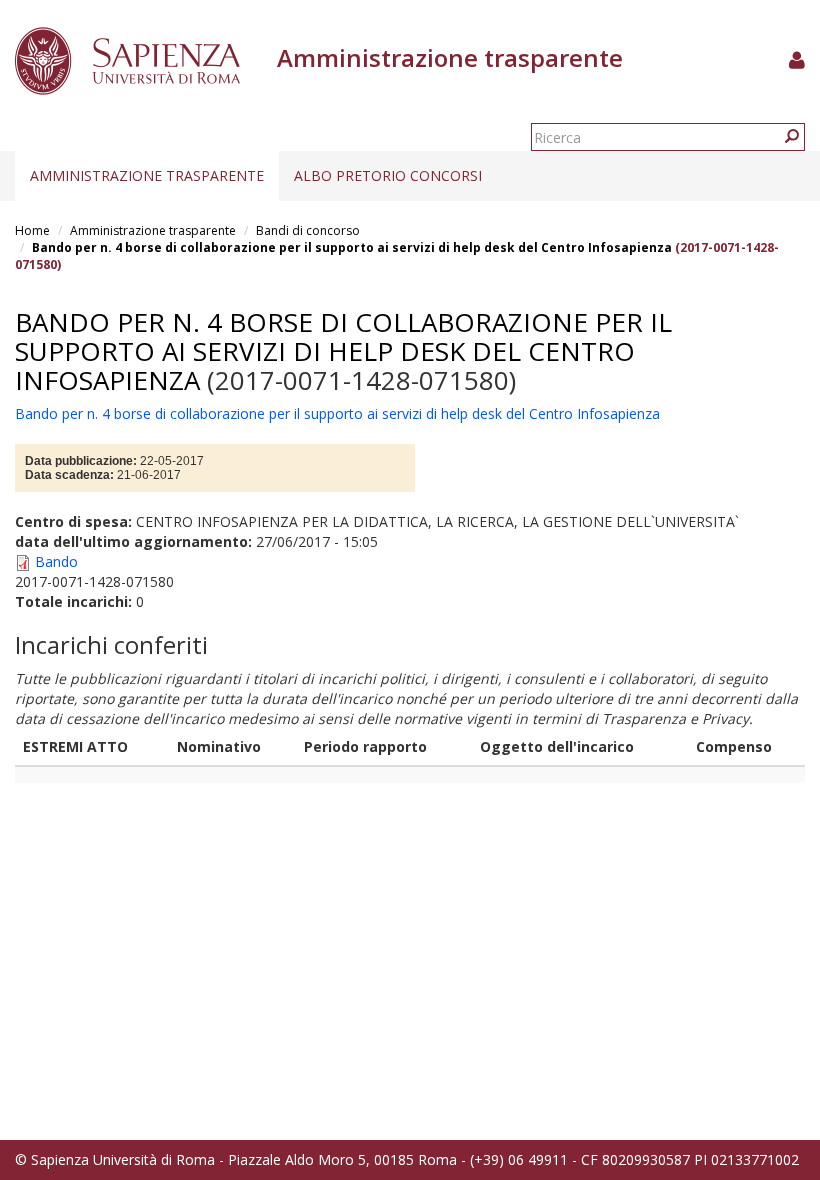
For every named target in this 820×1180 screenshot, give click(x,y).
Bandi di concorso (308, 230)
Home (32, 230)
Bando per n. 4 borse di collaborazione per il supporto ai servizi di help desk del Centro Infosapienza (352, 247)
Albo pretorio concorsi (388, 175)
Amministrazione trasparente (147, 175)
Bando (56, 561)
